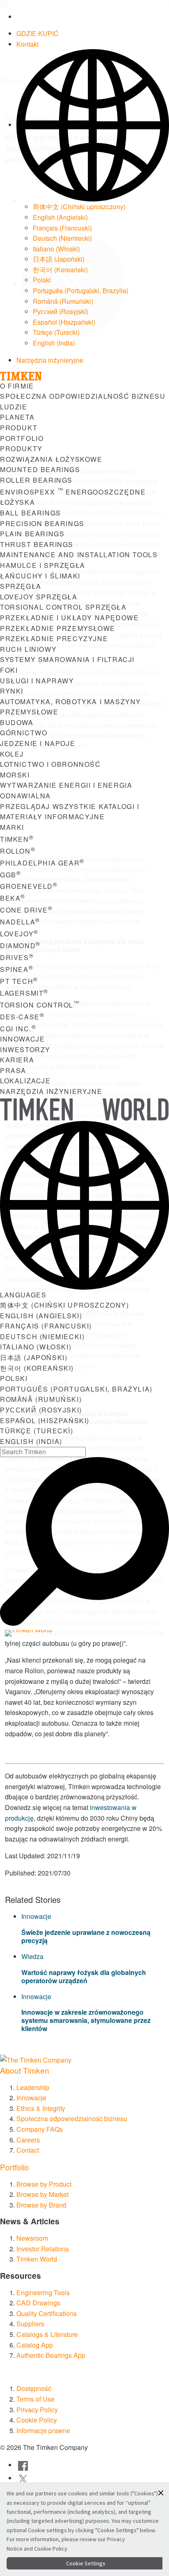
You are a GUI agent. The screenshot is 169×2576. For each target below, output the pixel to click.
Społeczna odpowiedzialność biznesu (83, 396)
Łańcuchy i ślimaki (40, 576)
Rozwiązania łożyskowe (51, 459)
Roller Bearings (36, 480)
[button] (161, 2493)
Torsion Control (40, 1005)
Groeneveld (29, 886)
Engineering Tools (43, 2292)
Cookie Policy (37, 2420)
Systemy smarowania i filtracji (67, 659)
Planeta (17, 417)
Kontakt (27, 44)
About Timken (25, 2070)
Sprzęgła (21, 586)
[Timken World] (40, 1633)
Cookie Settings (86, 2563)
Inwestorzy (25, 1050)
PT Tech (19, 981)
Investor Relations (43, 2249)
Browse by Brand (41, 2205)
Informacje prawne (43, 2430)
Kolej (12, 754)
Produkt (19, 428)
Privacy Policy (37, 2410)
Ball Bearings (31, 513)
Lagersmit (24, 993)
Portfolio (22, 438)
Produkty (21, 449)
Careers (28, 2140)
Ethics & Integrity (41, 2108)
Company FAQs (40, 2129)
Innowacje (22, 1039)
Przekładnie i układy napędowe (69, 618)
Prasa (13, 1070)
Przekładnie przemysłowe (58, 628)
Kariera (17, 1060)
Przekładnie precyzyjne (54, 638)
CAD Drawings (38, 2303)
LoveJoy (19, 934)
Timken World (37, 2259)
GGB (10, 875)
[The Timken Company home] (36, 2059)
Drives (17, 957)
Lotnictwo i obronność (50, 764)
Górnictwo (24, 733)
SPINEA (17, 969)
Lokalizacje (25, 1081)
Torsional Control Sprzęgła (63, 607)
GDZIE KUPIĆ (38, 33)
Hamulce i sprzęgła (43, 565)
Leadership (33, 2087)
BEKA (13, 898)
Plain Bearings (32, 534)
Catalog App (35, 2345)
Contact (28, 2150)
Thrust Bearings (37, 544)
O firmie (17, 386)
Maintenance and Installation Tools (79, 555)
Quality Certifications (47, 2313)
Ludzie (14, 407)
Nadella (20, 922)
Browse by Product (44, 2184)
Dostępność (34, 2388)
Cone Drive (26, 910)
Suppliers (30, 2324)
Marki (12, 827)
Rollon (18, 851)
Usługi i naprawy (37, 681)
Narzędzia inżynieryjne (50, 360)
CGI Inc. (18, 1029)
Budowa (17, 722)
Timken (17, 839)
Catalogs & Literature (47, 2334)
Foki (9, 670)
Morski (15, 775)
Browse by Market (42, 2194)
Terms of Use (35, 2399)
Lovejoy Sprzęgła (39, 597)
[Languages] (93, 125)
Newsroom (32, 2238)
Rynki (12, 691)
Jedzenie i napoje (38, 743)
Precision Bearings (42, 523)
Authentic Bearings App (51, 2355)
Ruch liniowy (28, 649)
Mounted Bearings (40, 469)
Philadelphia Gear (42, 863)
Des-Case (22, 1017)
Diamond (20, 946)
